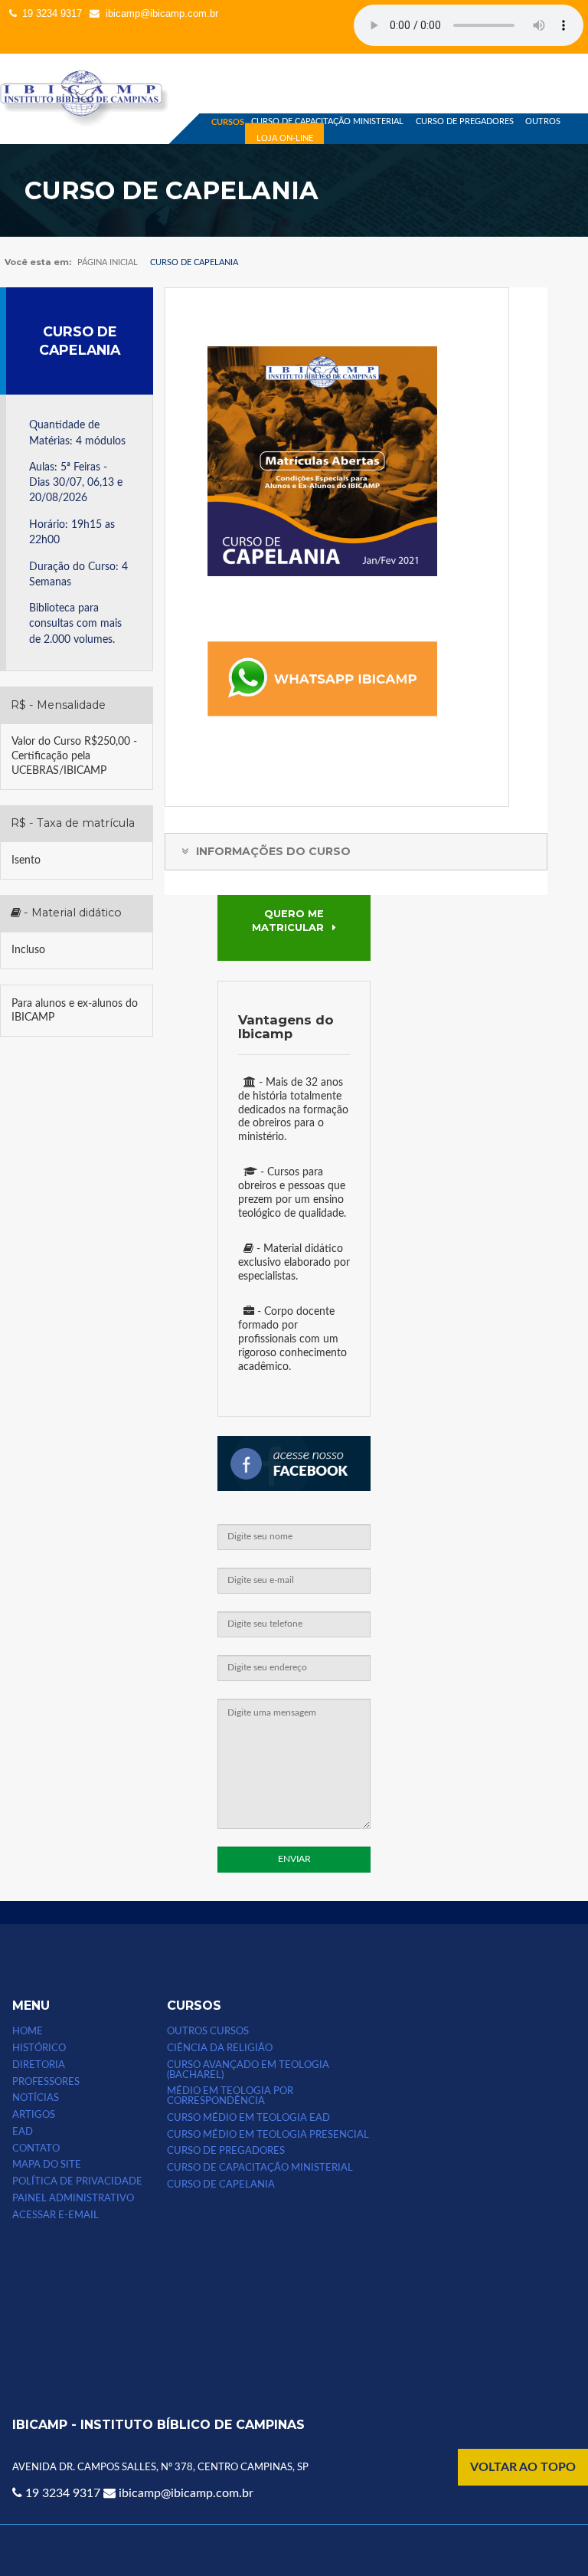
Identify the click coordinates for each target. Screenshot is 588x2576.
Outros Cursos (208, 2031)
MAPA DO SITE (47, 2165)
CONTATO (36, 2148)
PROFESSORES (46, 2082)
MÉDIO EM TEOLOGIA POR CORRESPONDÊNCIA (230, 2096)
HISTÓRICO (39, 2048)
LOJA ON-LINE (285, 138)
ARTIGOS (34, 2115)
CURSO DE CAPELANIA (80, 340)
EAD (23, 2132)
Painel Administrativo (73, 2198)
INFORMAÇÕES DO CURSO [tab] (272, 851)
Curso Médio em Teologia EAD (248, 2118)
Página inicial (108, 262)
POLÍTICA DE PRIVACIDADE (77, 2181)
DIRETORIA (39, 2065)
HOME (28, 2031)
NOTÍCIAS (36, 2098)
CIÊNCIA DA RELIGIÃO (220, 2048)
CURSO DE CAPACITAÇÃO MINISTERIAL (327, 121)
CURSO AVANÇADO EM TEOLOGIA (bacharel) (248, 2070)
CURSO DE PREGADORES (465, 121)
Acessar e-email (56, 2215)
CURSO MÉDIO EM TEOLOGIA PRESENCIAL (268, 2135)
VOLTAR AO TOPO (523, 2467)
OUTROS (543, 121)
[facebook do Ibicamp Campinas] (294, 1488)
